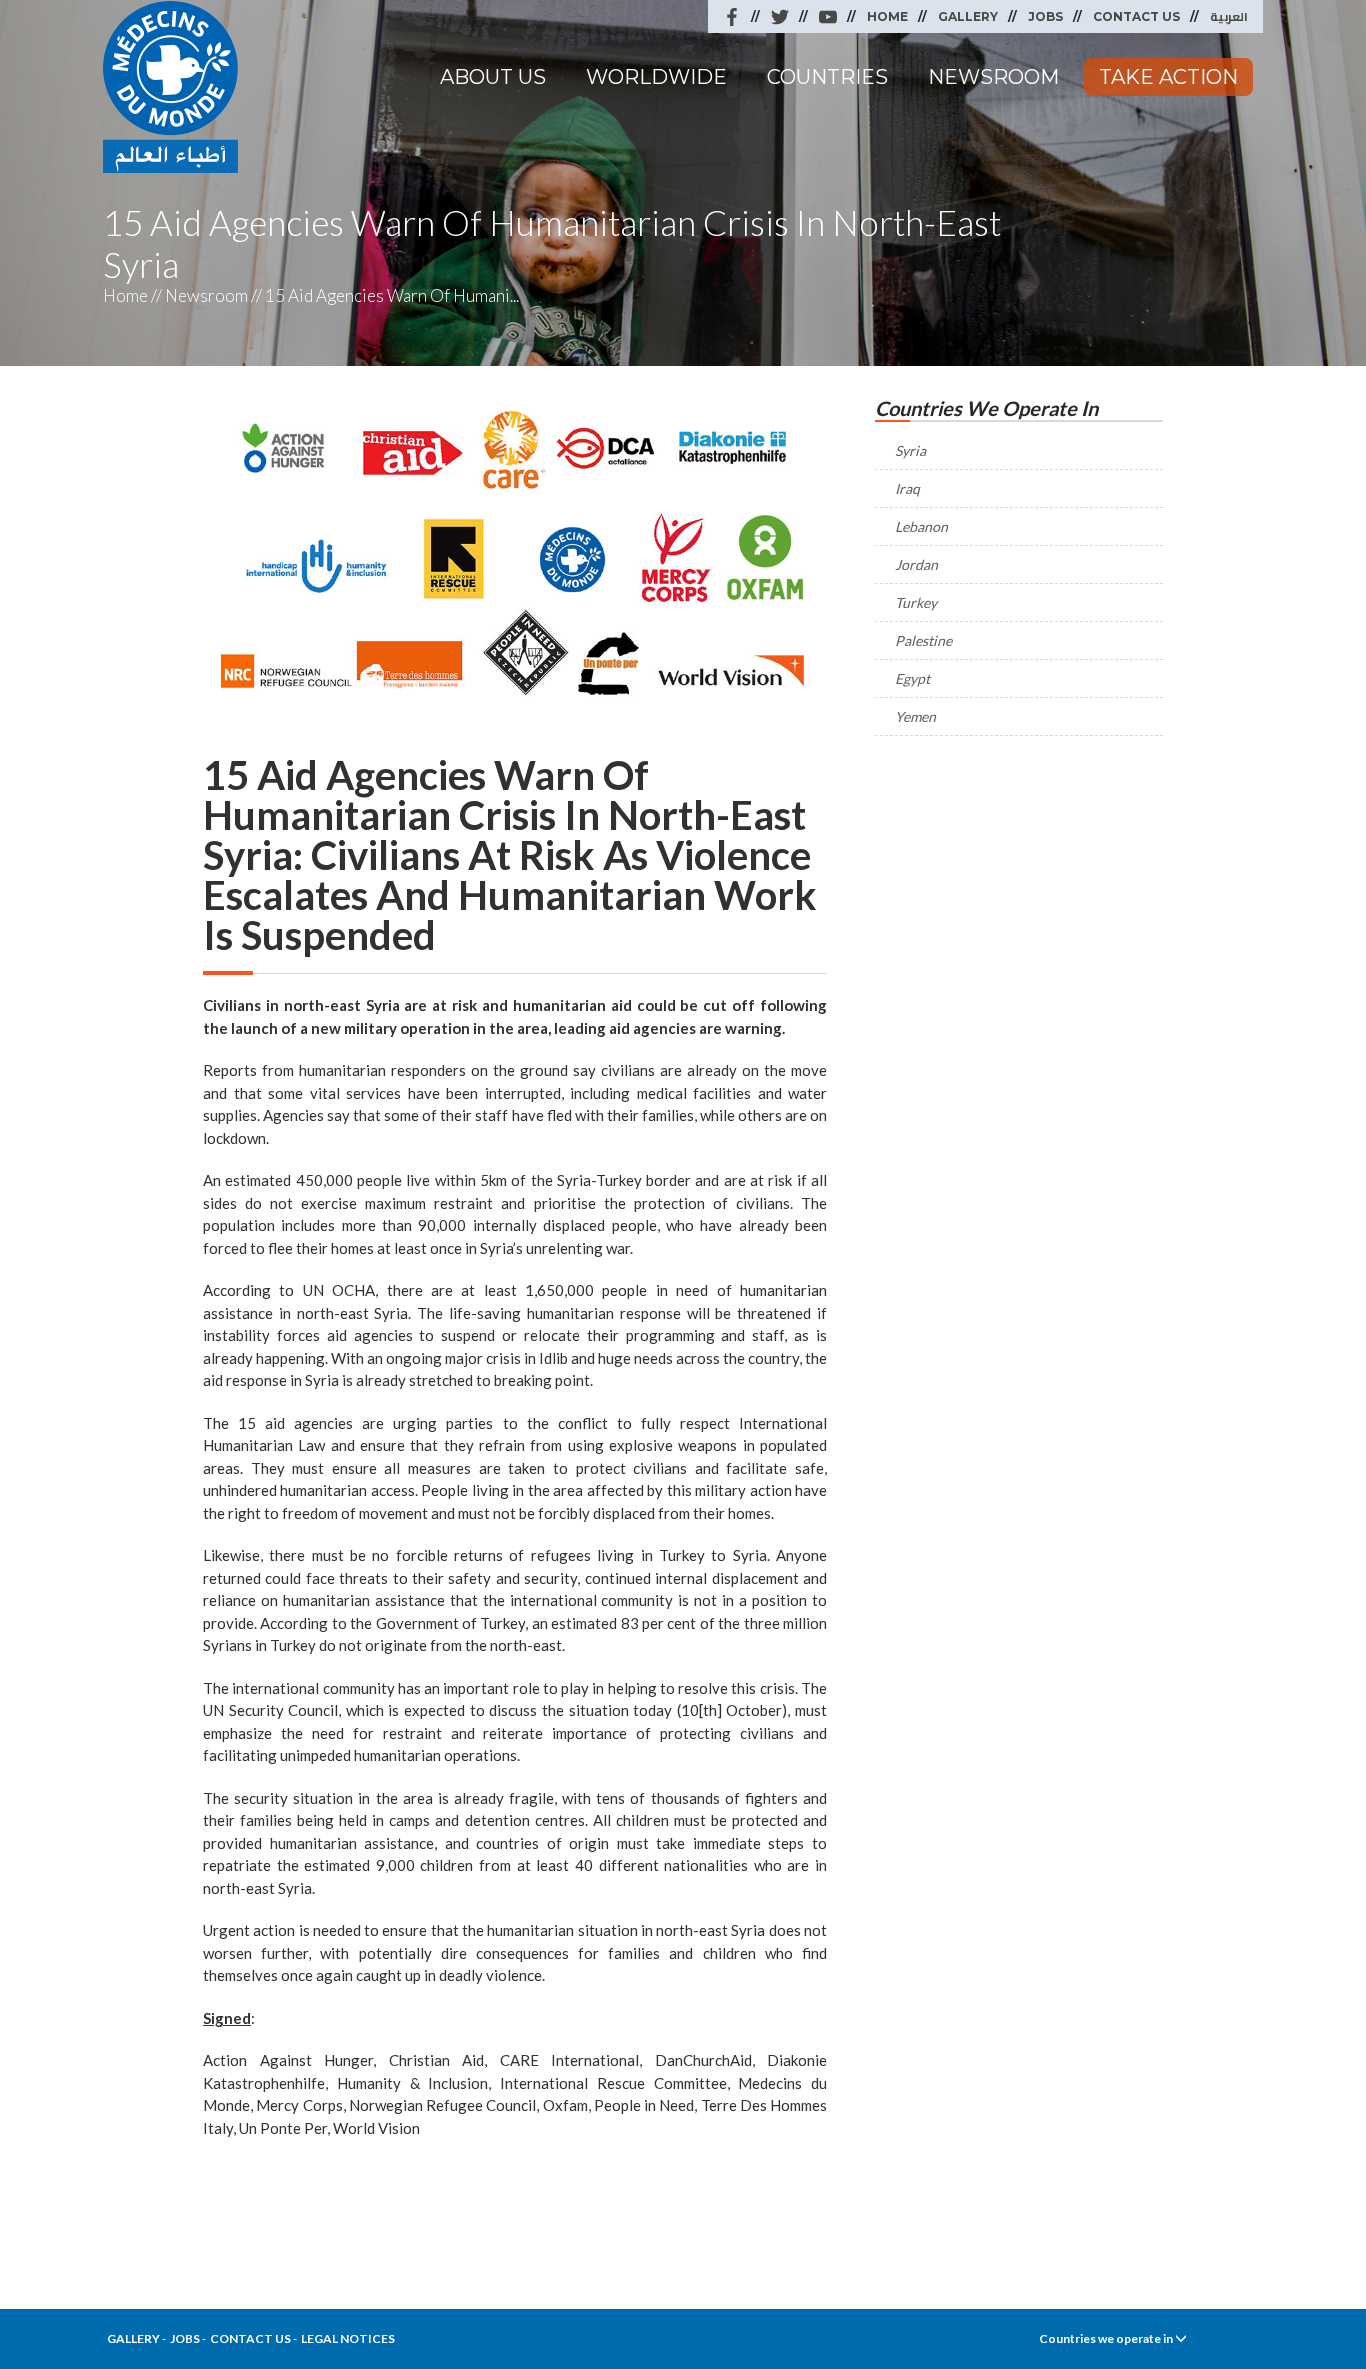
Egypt (912, 678)
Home (887, 16)
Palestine (923, 640)
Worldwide (656, 77)
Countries (827, 77)
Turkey (916, 602)
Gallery (968, 16)
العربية (1229, 16)
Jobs (1045, 16)
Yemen (915, 716)
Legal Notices (348, 2338)
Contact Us (1136, 16)
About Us (493, 77)
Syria (910, 450)
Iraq (907, 488)
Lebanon (921, 526)
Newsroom (993, 77)
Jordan (916, 564)
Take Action (1168, 77)
